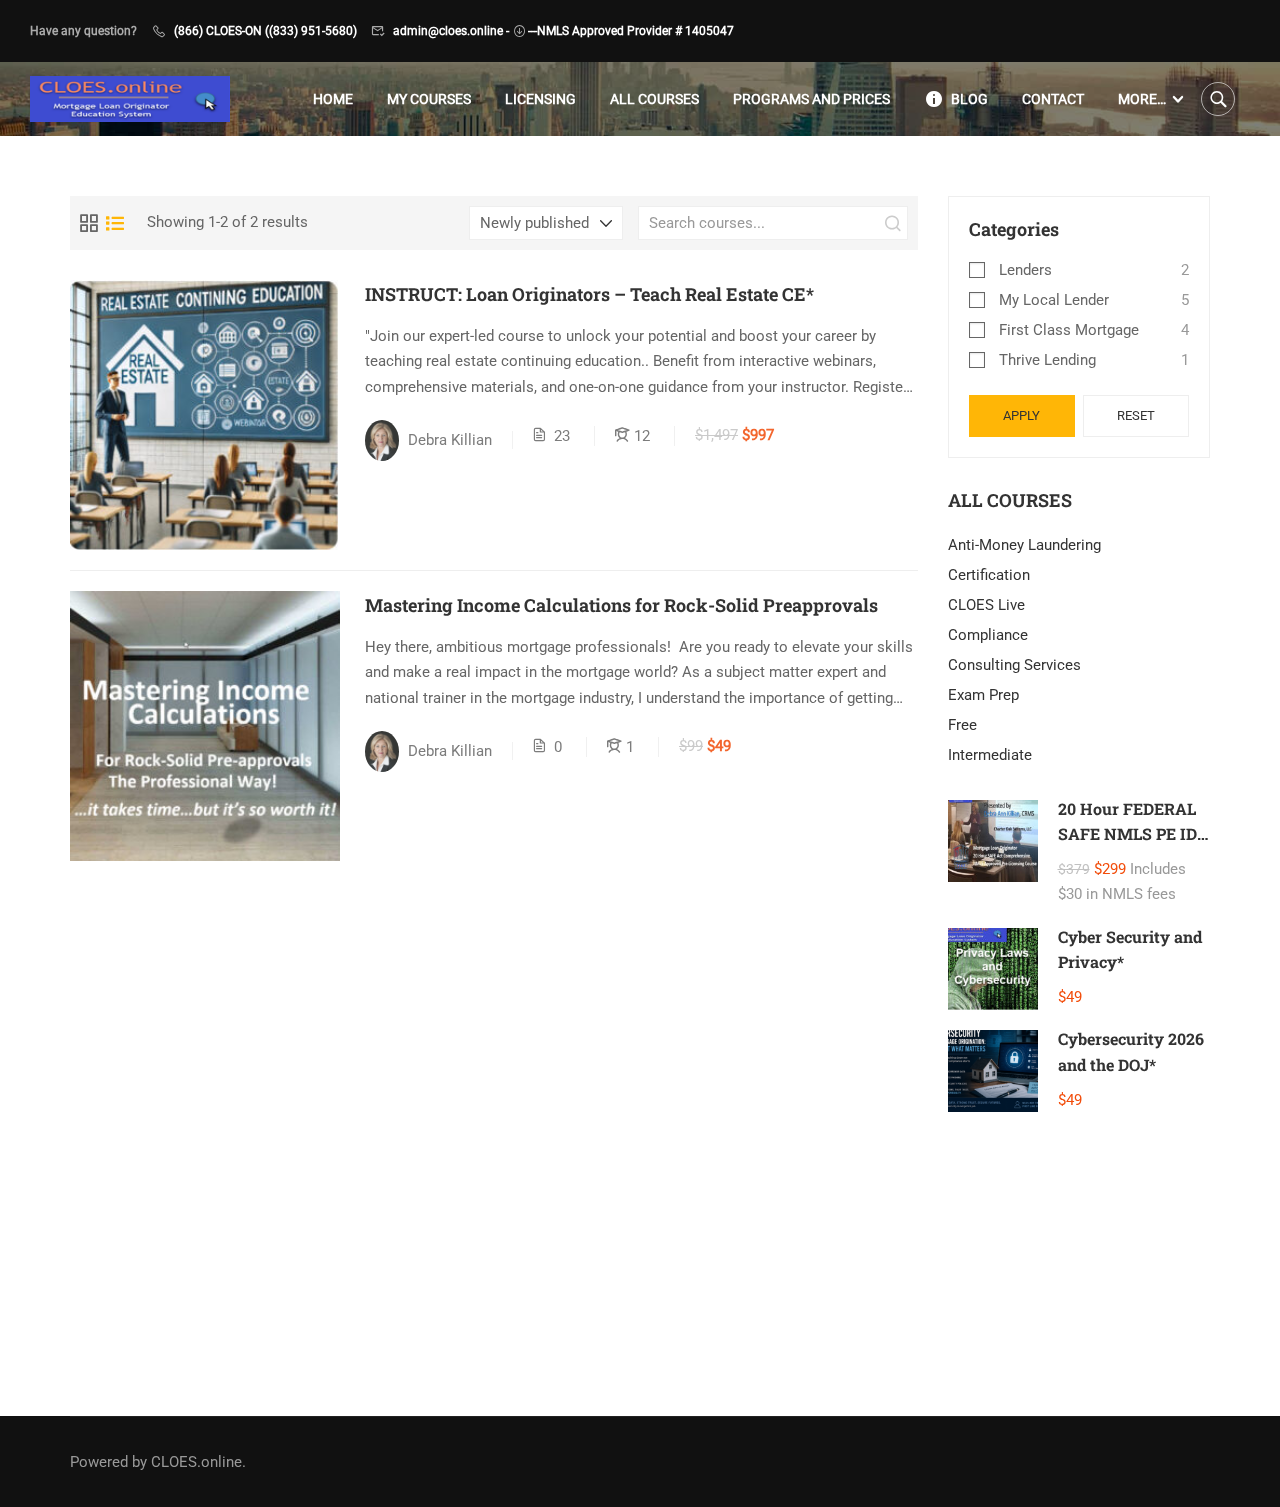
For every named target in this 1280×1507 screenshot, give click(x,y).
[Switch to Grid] (89, 223)
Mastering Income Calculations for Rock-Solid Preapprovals (621, 605)
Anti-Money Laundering (1024, 545)
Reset (1136, 415)
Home (333, 99)
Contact (1053, 99)
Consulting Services (1014, 665)
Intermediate (990, 755)
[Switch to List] (115, 223)
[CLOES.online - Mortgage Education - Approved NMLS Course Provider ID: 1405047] (130, 99)
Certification (989, 575)
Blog (969, 99)
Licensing (540, 99)
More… (1142, 99)
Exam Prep (983, 695)
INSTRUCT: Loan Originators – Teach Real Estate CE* (589, 294)
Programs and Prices (811, 99)
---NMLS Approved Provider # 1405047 (631, 31)
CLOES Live (986, 605)
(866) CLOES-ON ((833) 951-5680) (265, 31)
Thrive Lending (1047, 360)
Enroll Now (205, 414)
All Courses (654, 99)
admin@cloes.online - (451, 31)
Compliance (988, 635)
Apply (1021, 415)
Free (962, 725)
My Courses (429, 99)
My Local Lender (1054, 300)
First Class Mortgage (1069, 330)
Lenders (1025, 270)
